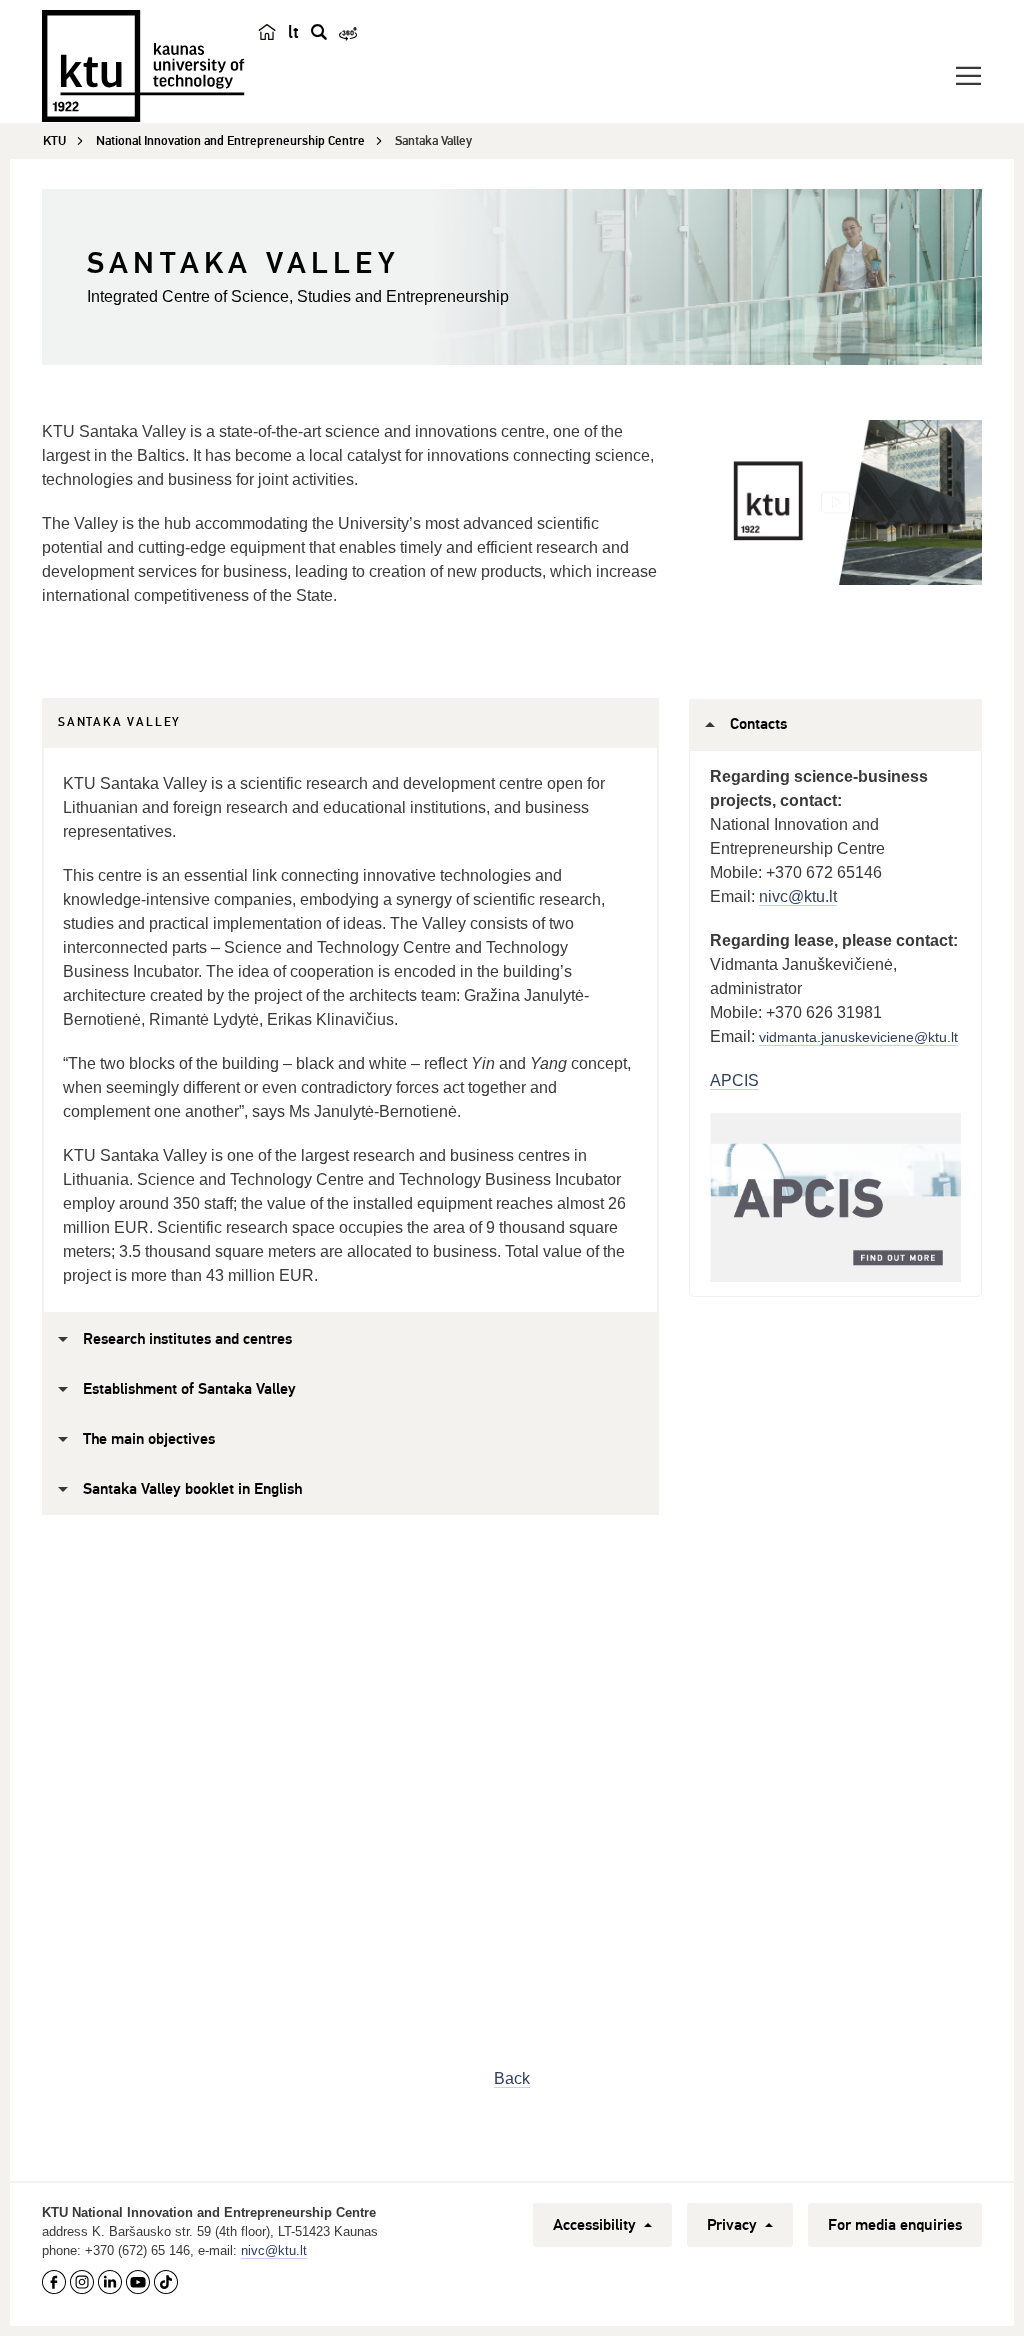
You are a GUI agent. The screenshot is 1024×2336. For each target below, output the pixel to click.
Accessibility (596, 2225)
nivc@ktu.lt (798, 896)
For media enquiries (895, 2225)
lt (293, 32)
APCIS (734, 1080)
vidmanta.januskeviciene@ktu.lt (858, 1037)
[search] (319, 32)
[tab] (119, 723)
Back (512, 2078)
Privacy (734, 2225)
